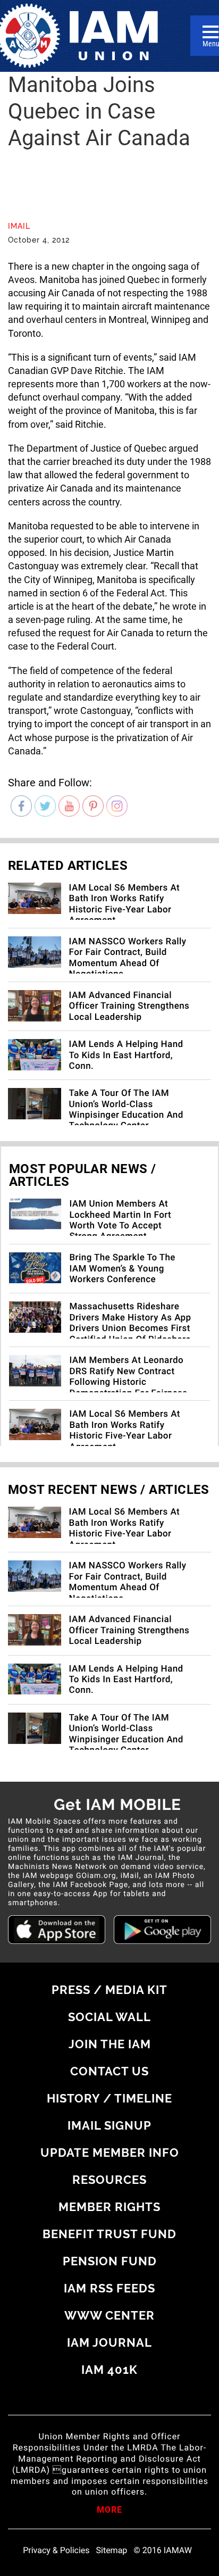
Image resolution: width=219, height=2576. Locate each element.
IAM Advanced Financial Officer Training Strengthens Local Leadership (129, 1006)
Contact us (109, 2071)
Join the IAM (110, 2044)
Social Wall (109, 2017)
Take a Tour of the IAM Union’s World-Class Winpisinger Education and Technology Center (126, 1110)
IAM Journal (109, 2342)
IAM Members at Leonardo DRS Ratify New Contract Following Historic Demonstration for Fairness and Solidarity (128, 1382)
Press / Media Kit (109, 1990)
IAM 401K (109, 2370)
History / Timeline (109, 2098)
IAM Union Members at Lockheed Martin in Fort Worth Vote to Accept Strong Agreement (120, 1220)
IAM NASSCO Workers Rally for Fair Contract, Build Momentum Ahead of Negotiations (128, 958)
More (109, 2511)
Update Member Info (110, 2153)
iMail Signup (109, 2125)
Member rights (109, 2207)
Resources (109, 2180)
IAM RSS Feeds (109, 2288)
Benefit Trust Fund (109, 2234)
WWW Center (109, 2315)
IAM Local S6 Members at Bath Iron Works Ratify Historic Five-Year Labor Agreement (125, 904)
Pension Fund (110, 2261)
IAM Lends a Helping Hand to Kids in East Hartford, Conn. (126, 1055)
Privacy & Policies (56, 2550)
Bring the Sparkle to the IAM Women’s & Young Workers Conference (122, 1269)
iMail (19, 226)
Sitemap (112, 2550)
